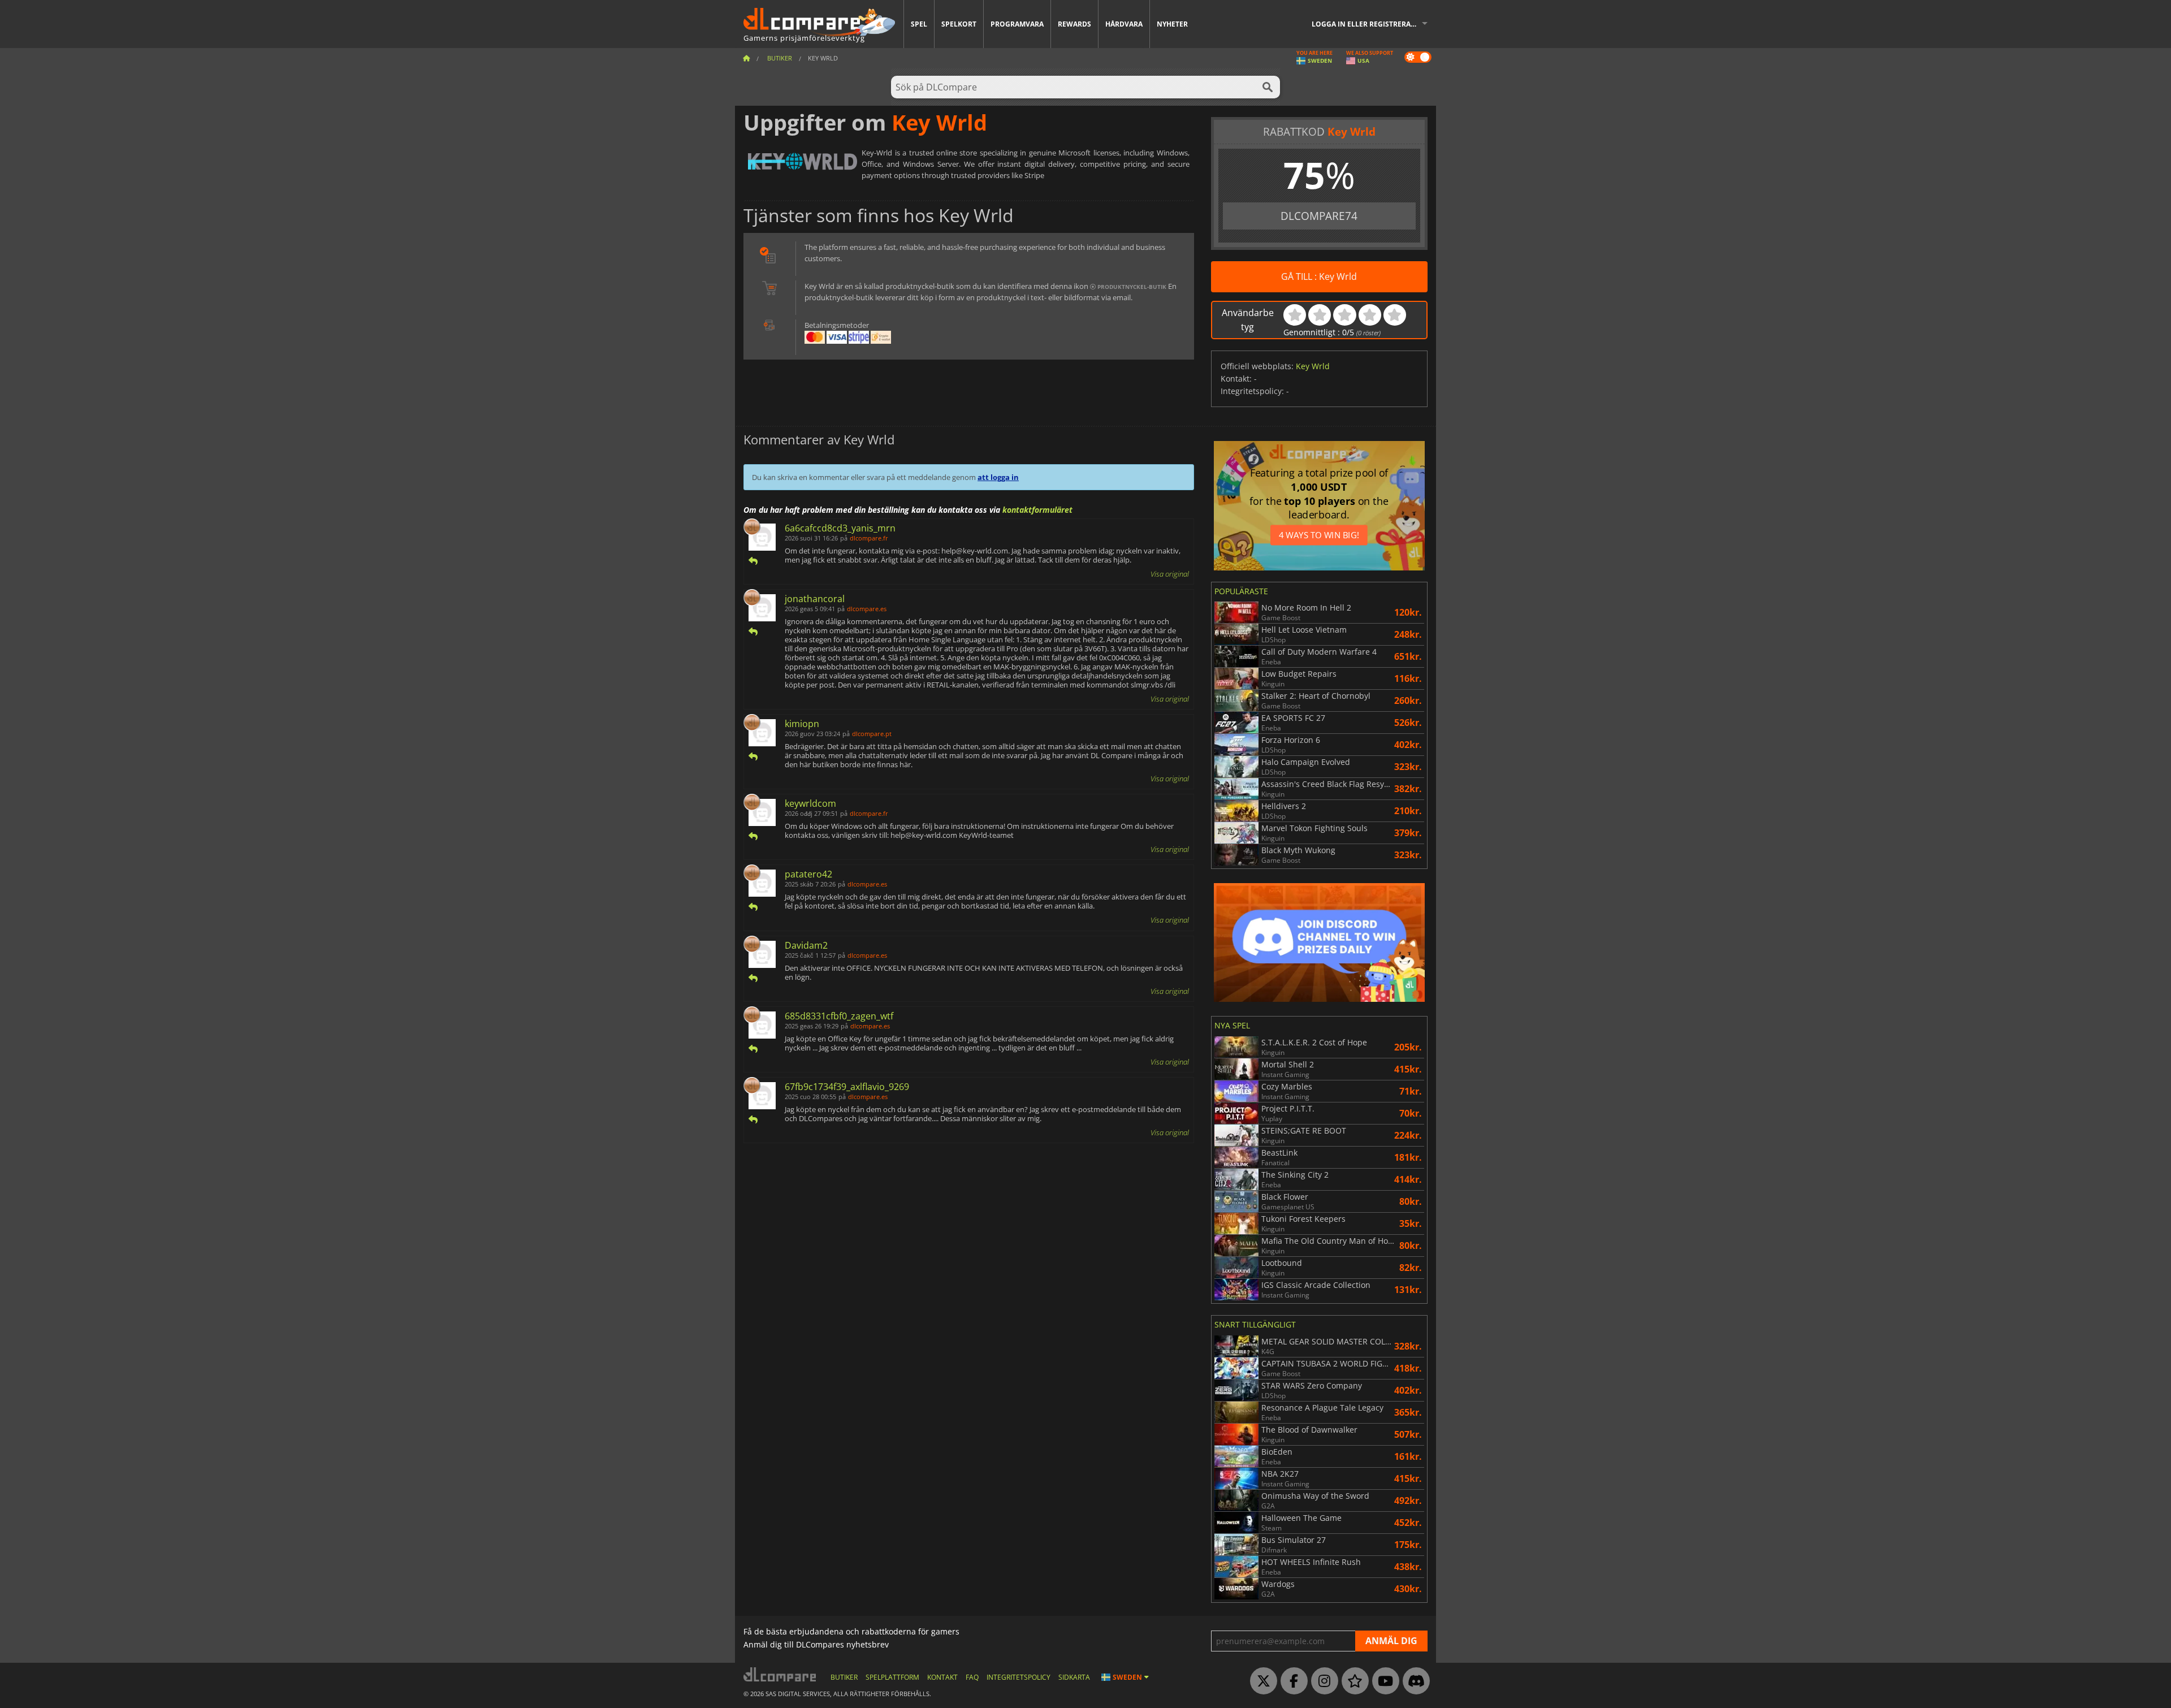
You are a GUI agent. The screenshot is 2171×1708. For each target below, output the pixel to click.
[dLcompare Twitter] (1261, 1681)
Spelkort (959, 24)
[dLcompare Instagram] (1322, 1681)
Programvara (1017, 24)
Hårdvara (1124, 24)
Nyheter (1172, 24)
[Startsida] (746, 58)
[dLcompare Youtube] (1383, 1681)
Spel (919, 24)
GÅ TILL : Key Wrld (1319, 276)
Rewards (1074, 24)
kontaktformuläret (1037, 510)
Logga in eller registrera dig (1368, 24)
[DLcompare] (780, 1674)
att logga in (998, 477)
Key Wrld (1313, 366)
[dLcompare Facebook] (1291, 1681)
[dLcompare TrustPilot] (1352, 1681)
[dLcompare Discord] (1413, 1681)
